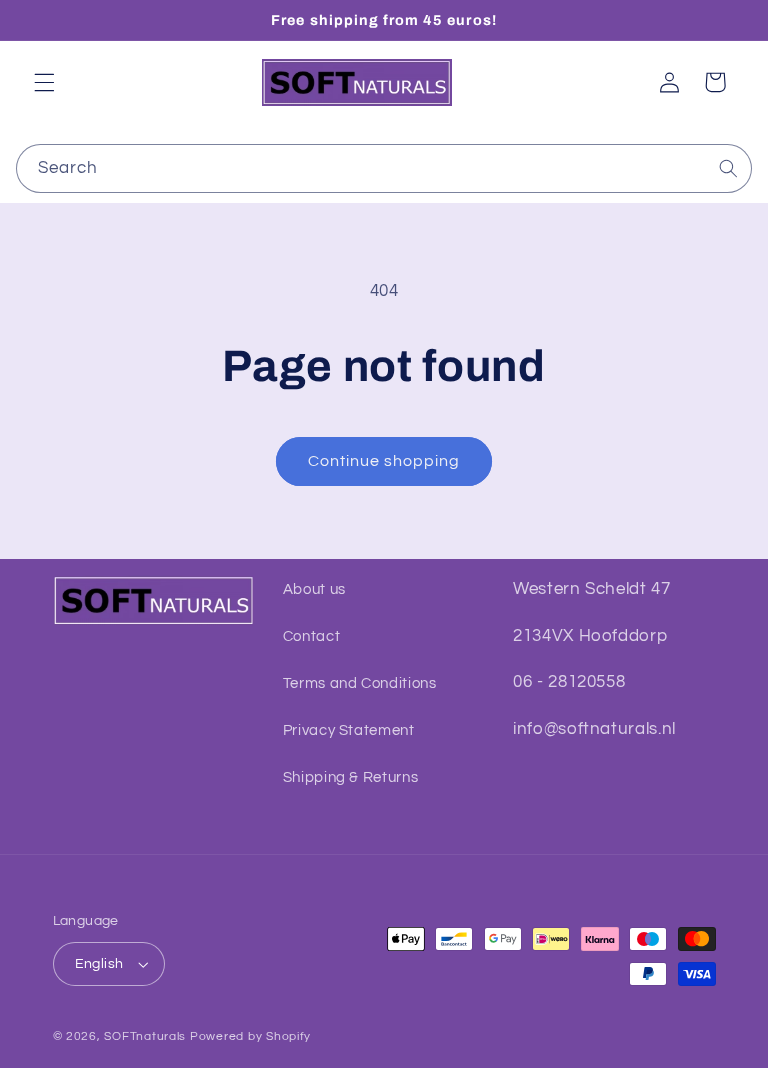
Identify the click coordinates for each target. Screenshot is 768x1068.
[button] (44, 82)
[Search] (728, 168)
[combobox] (384, 168)
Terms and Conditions (360, 683)
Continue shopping (384, 461)
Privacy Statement (349, 730)
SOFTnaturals (145, 1036)
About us (314, 589)
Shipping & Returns (350, 777)
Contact (311, 636)
